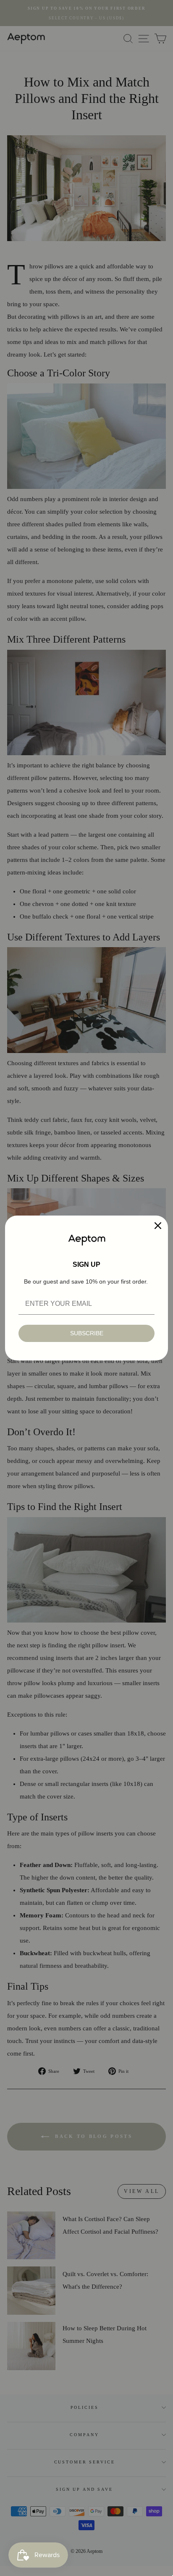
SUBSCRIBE (87, 1333)
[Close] (158, 1226)
